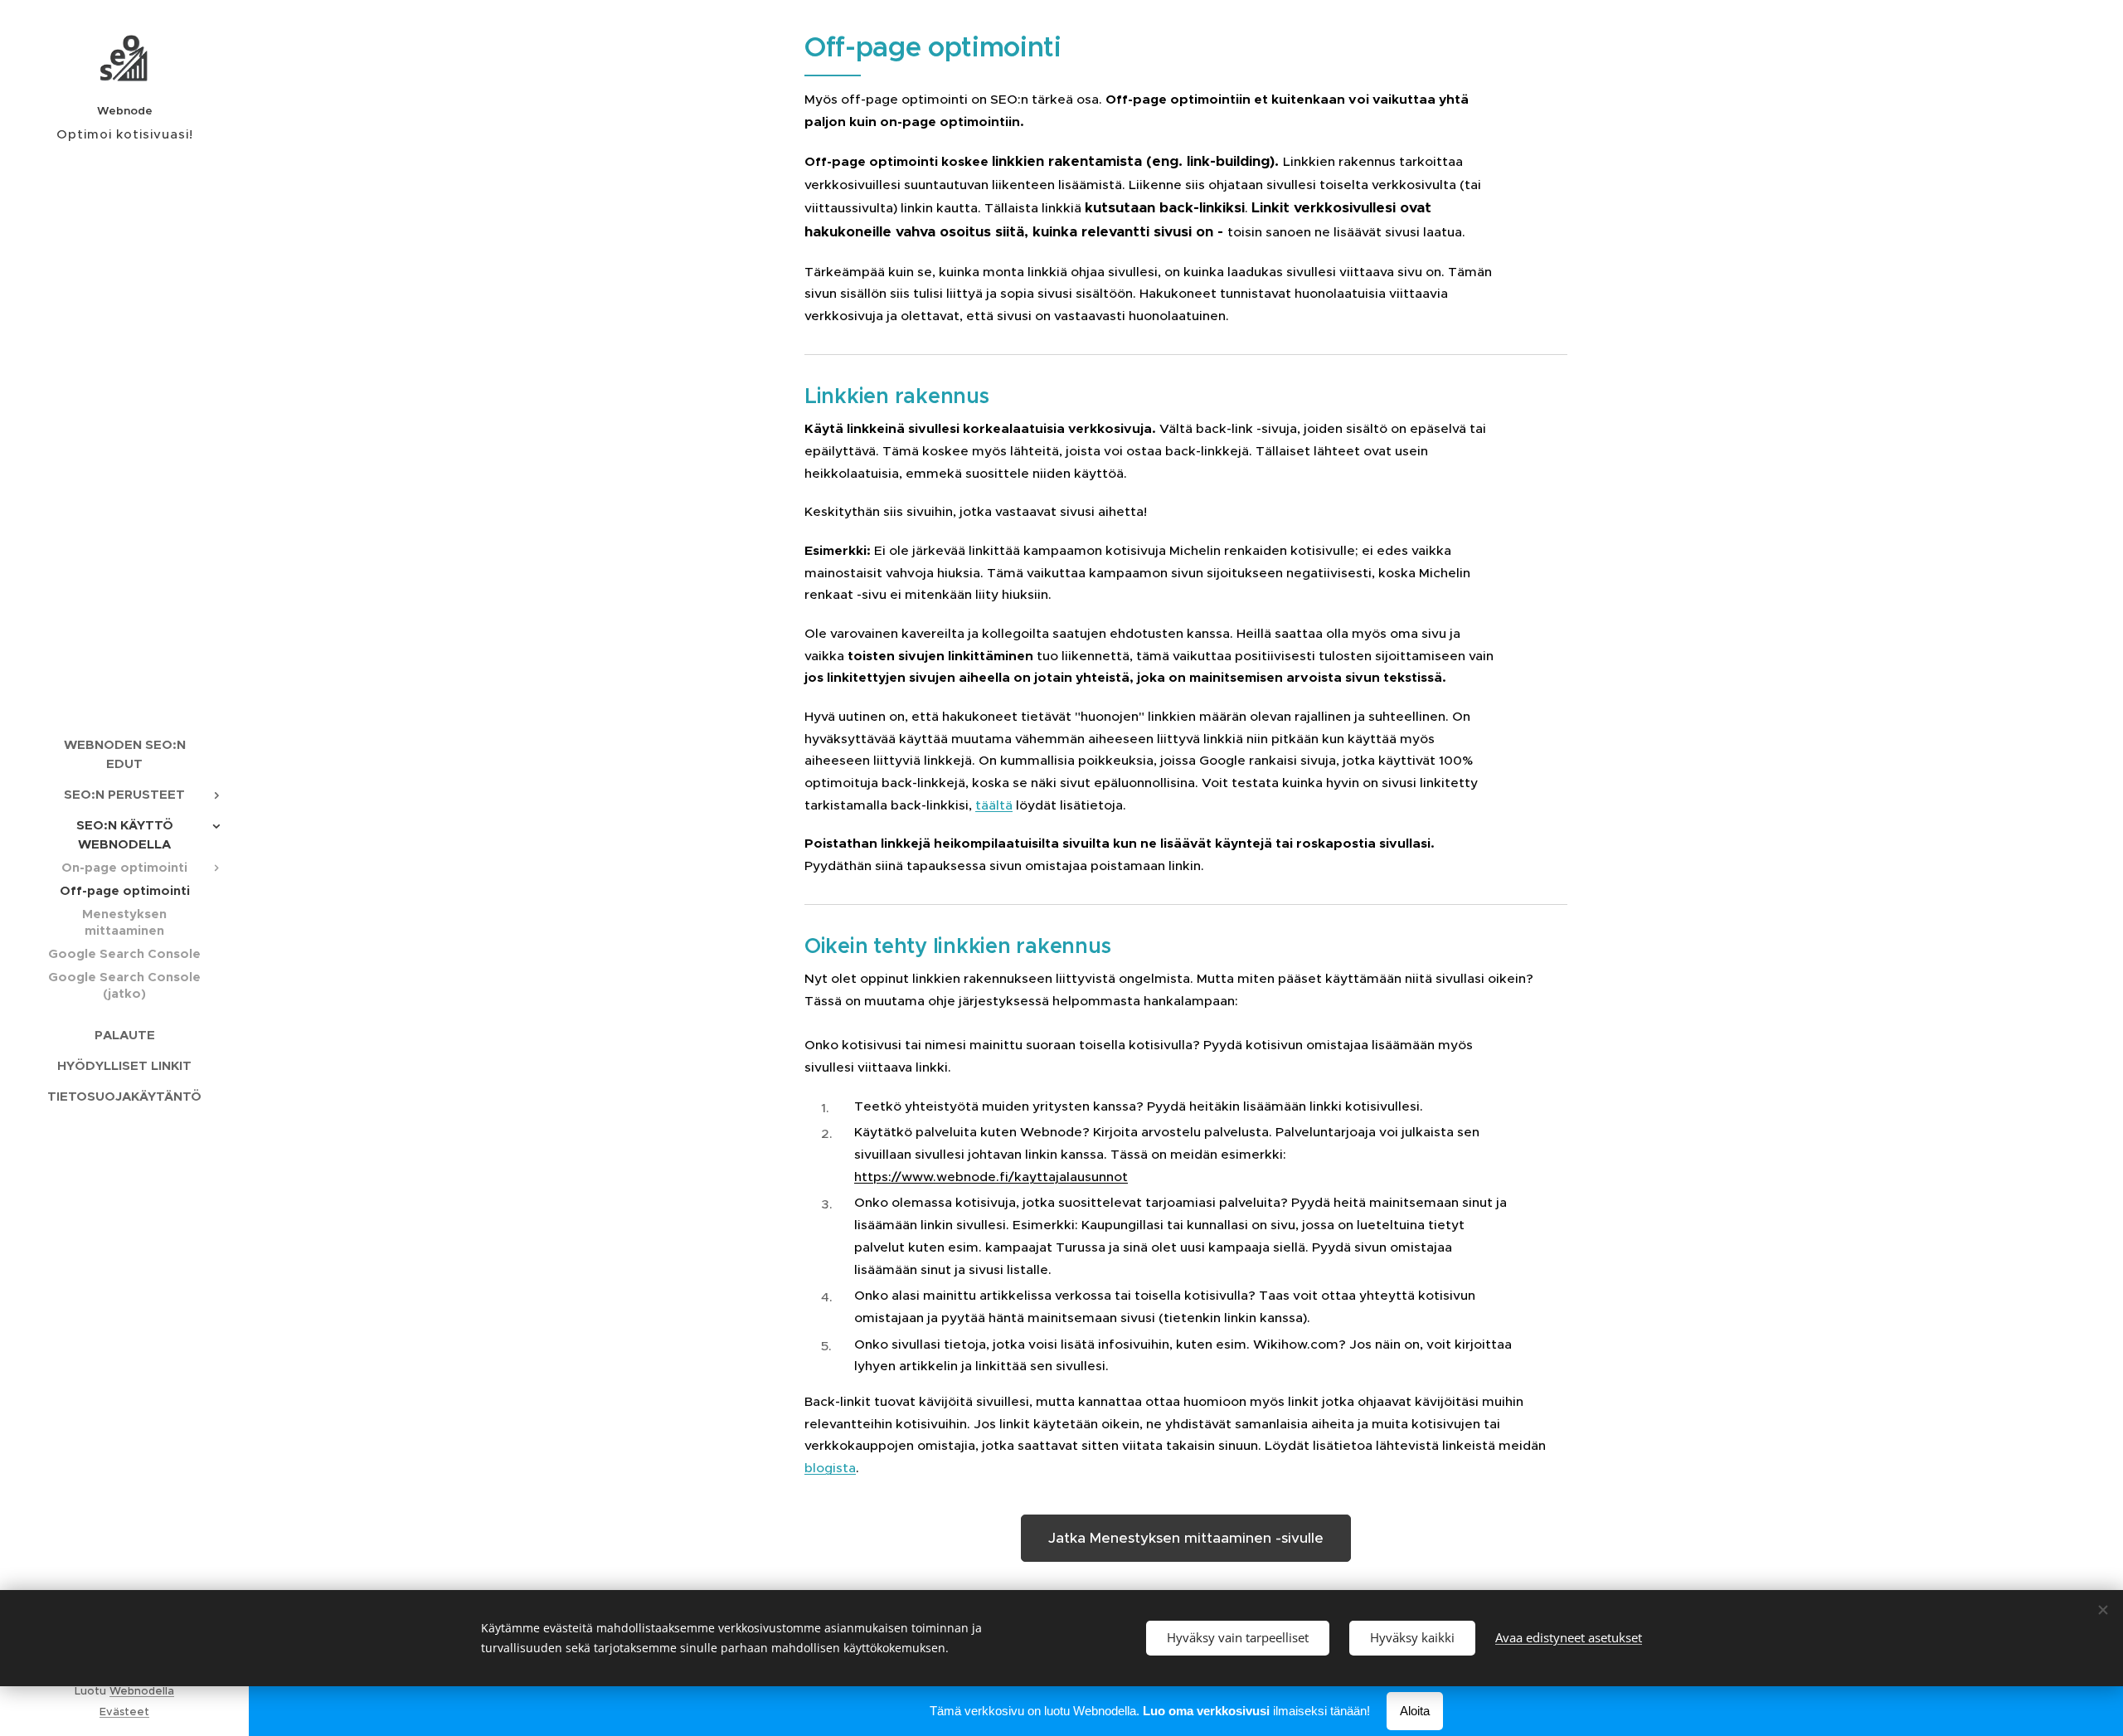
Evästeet (124, 1712)
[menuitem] (124, 754)
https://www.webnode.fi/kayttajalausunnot (991, 1177)
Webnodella (142, 1691)
